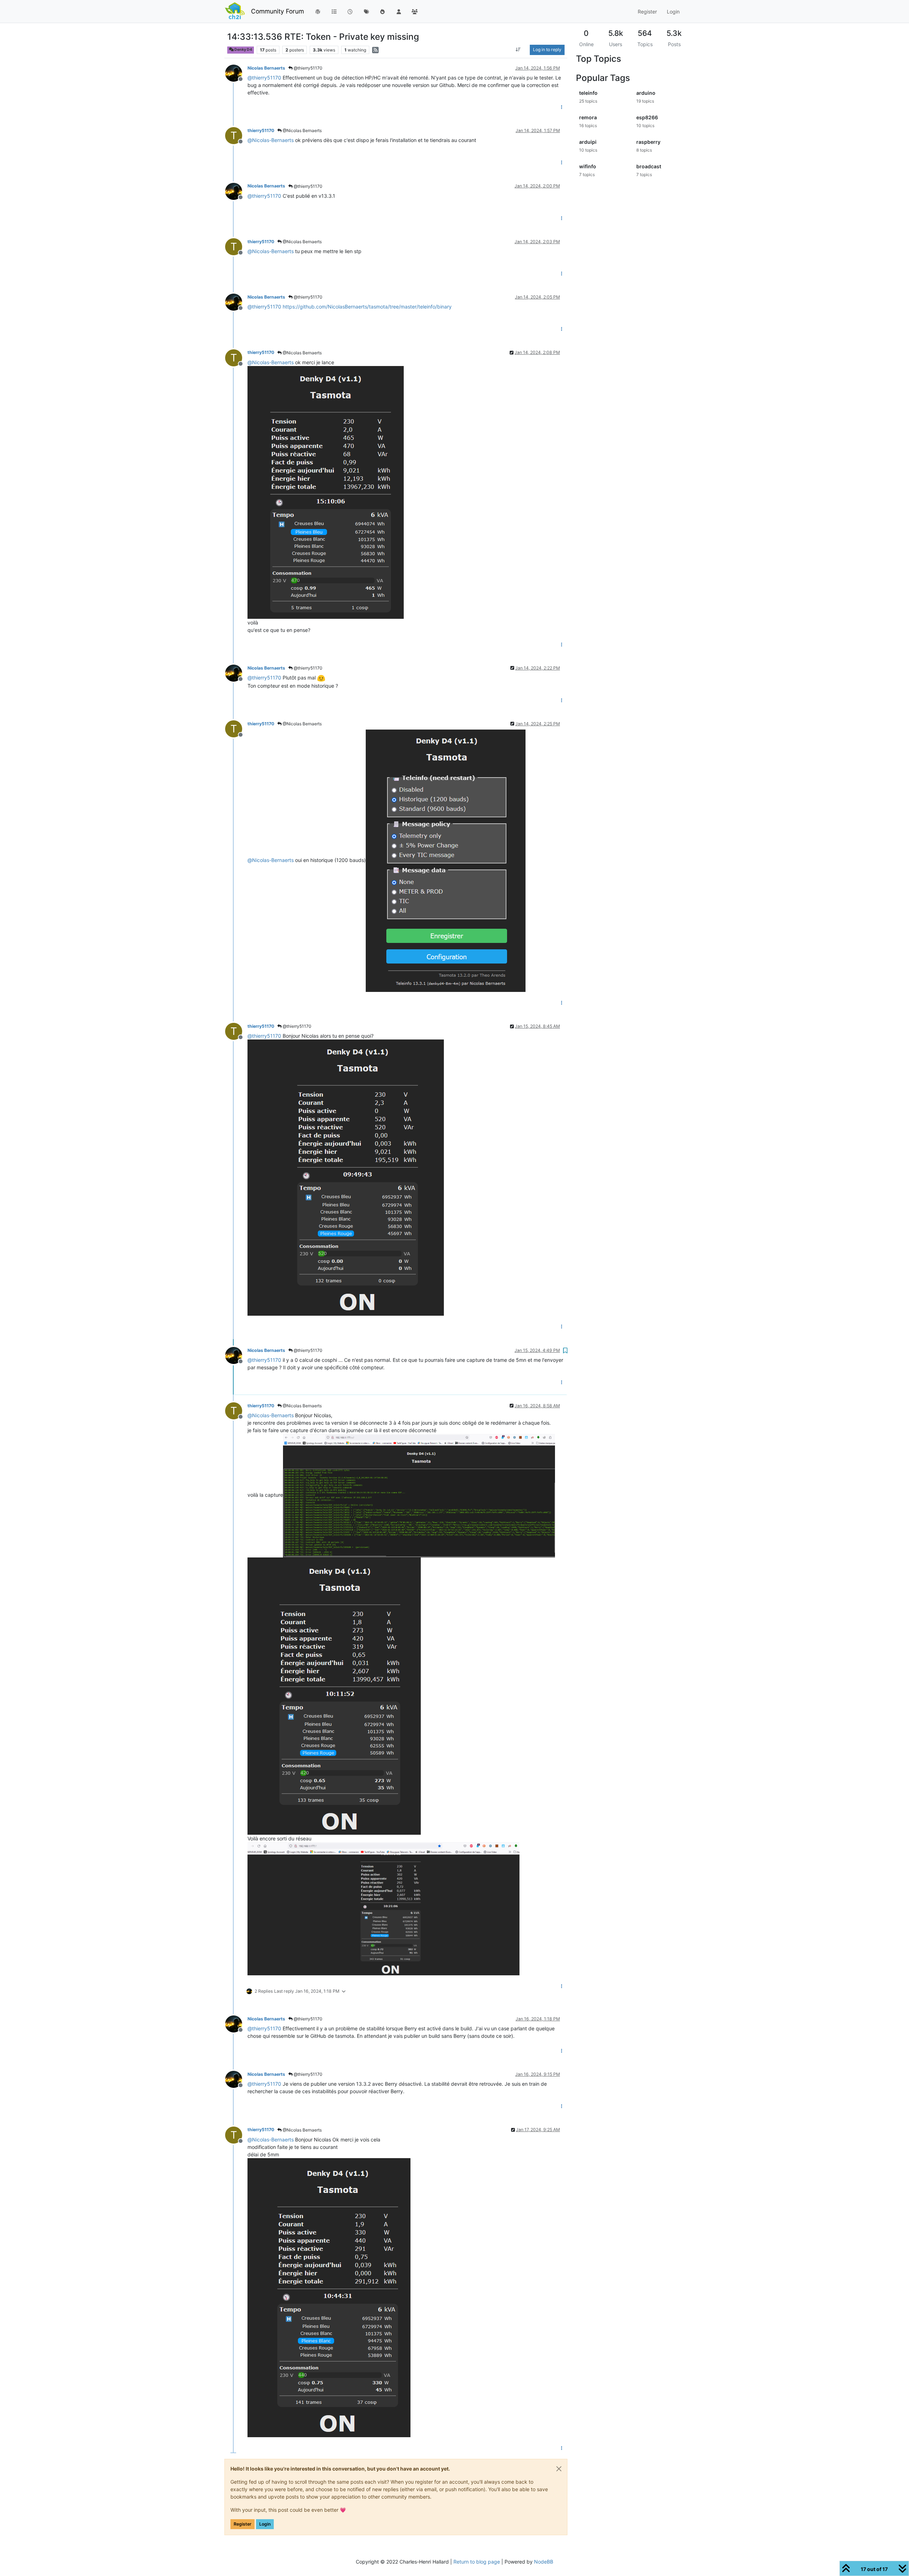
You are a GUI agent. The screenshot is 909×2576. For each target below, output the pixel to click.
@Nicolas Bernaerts (302, 130)
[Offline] (236, 73)
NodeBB (544, 2562)
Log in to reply (547, 50)
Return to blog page (477, 2562)
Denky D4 (243, 50)
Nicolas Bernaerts (266, 68)
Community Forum (277, 11)
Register (243, 2524)
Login (265, 2524)
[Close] (559, 2469)
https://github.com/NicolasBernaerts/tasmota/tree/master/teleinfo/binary (367, 307)
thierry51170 (261, 130)
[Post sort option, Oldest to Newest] (518, 50)
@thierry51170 (307, 68)
